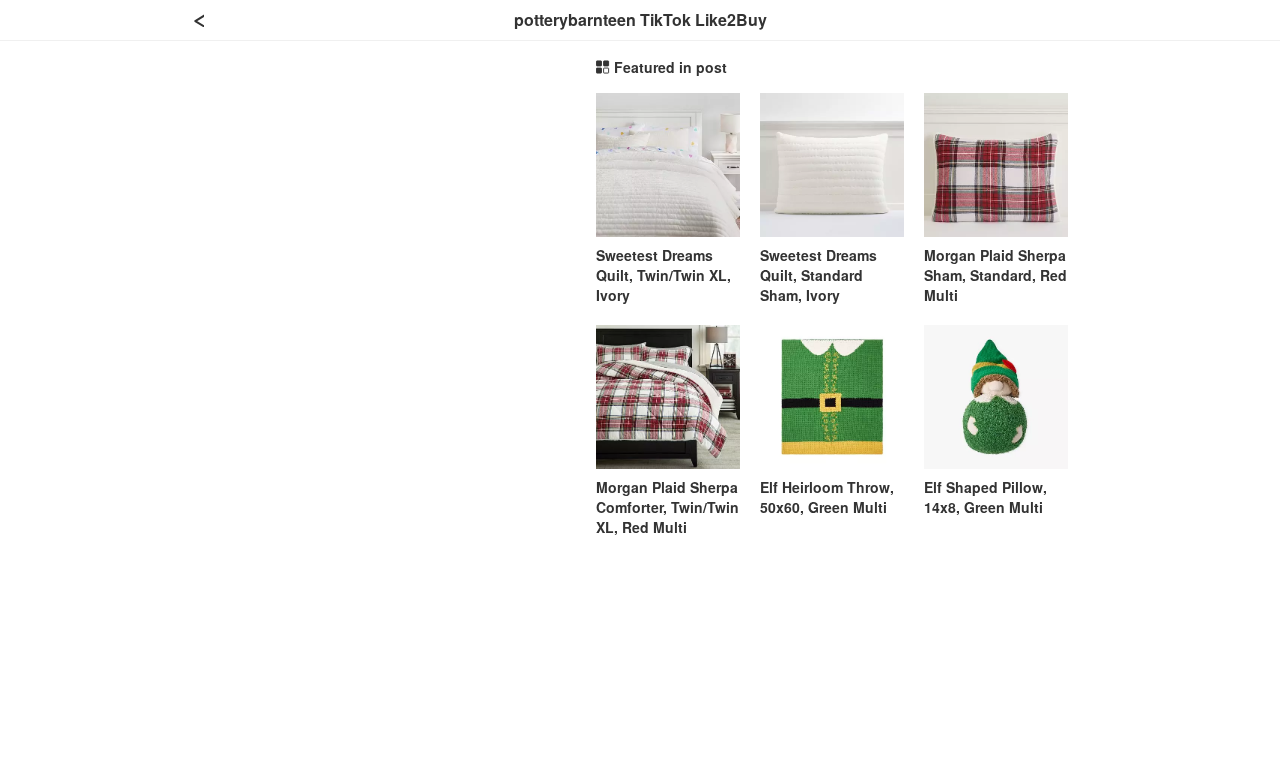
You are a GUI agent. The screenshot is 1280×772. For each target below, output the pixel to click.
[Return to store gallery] (200, 20)
